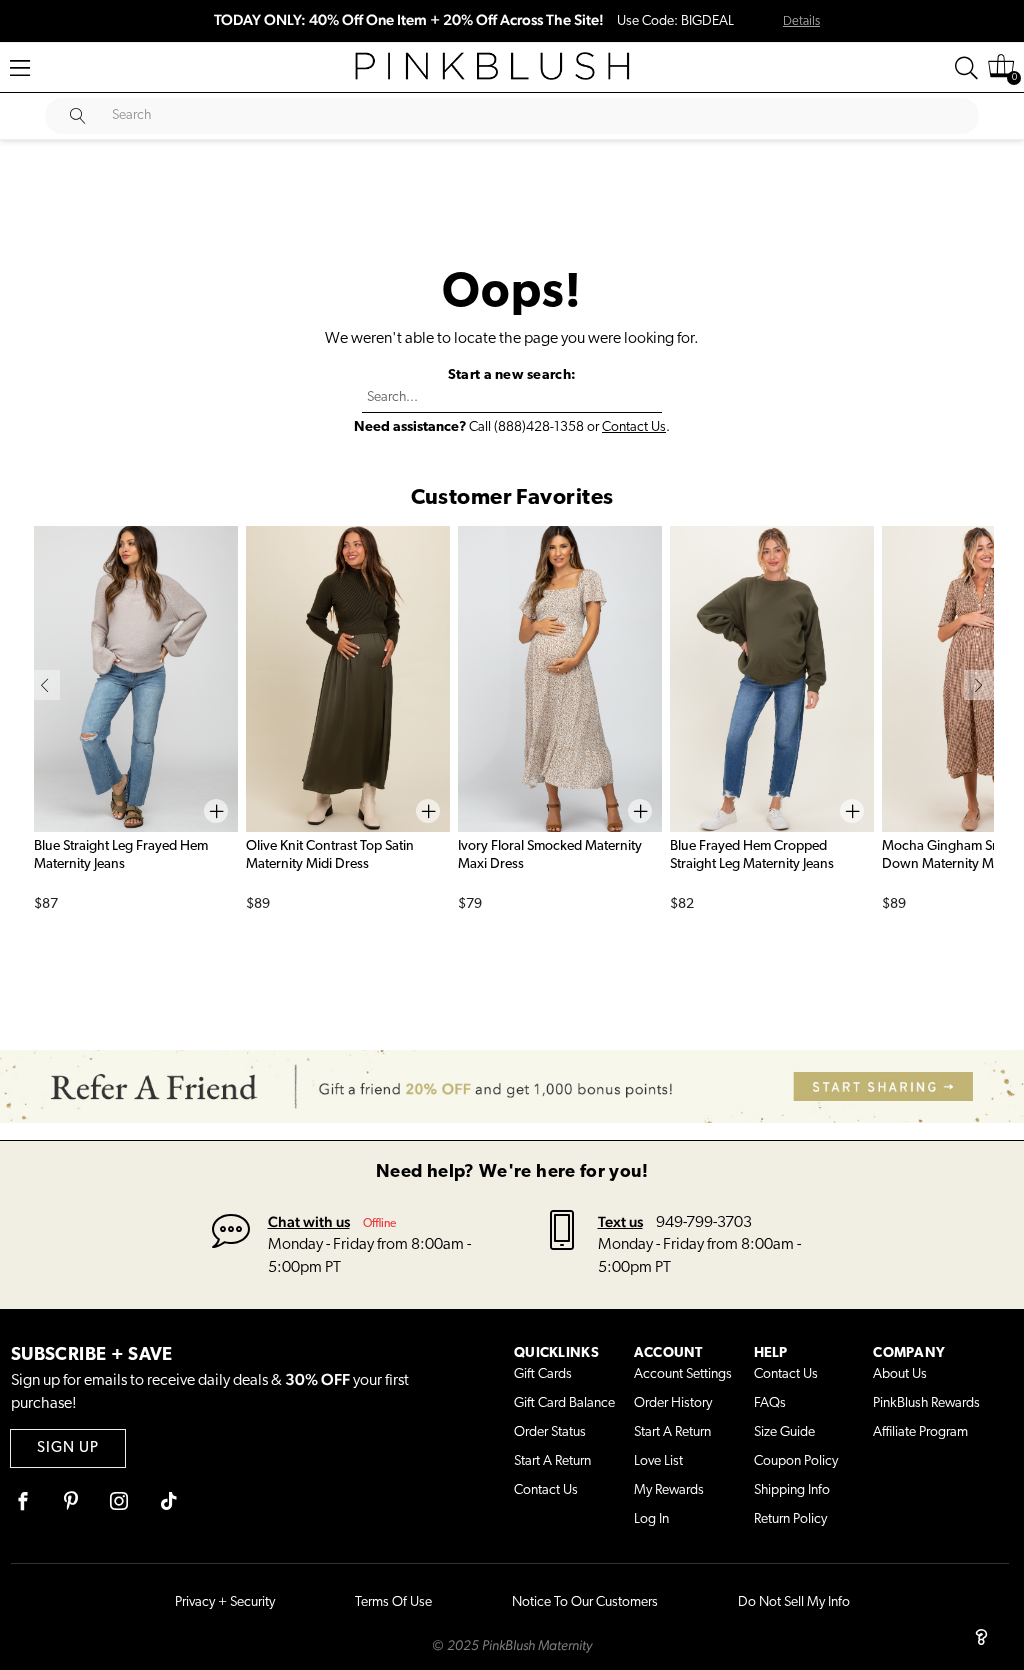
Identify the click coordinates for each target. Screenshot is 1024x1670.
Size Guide (784, 1432)
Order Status (550, 1432)
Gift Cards (543, 1374)
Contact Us (634, 427)
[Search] (966, 68)
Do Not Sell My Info (794, 1602)
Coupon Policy (796, 1461)
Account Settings (683, 1374)
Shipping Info (792, 1490)
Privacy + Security (225, 1602)
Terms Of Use (393, 1602)
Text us (620, 1221)
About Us (900, 1374)
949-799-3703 (704, 1223)
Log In (651, 1519)
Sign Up (68, 1448)
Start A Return (552, 1461)
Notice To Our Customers (585, 1602)
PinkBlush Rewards (926, 1403)
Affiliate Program (920, 1432)
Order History (673, 1403)
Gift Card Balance (564, 1403)
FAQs (770, 1403)
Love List (658, 1461)
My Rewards (669, 1490)
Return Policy (790, 1519)
